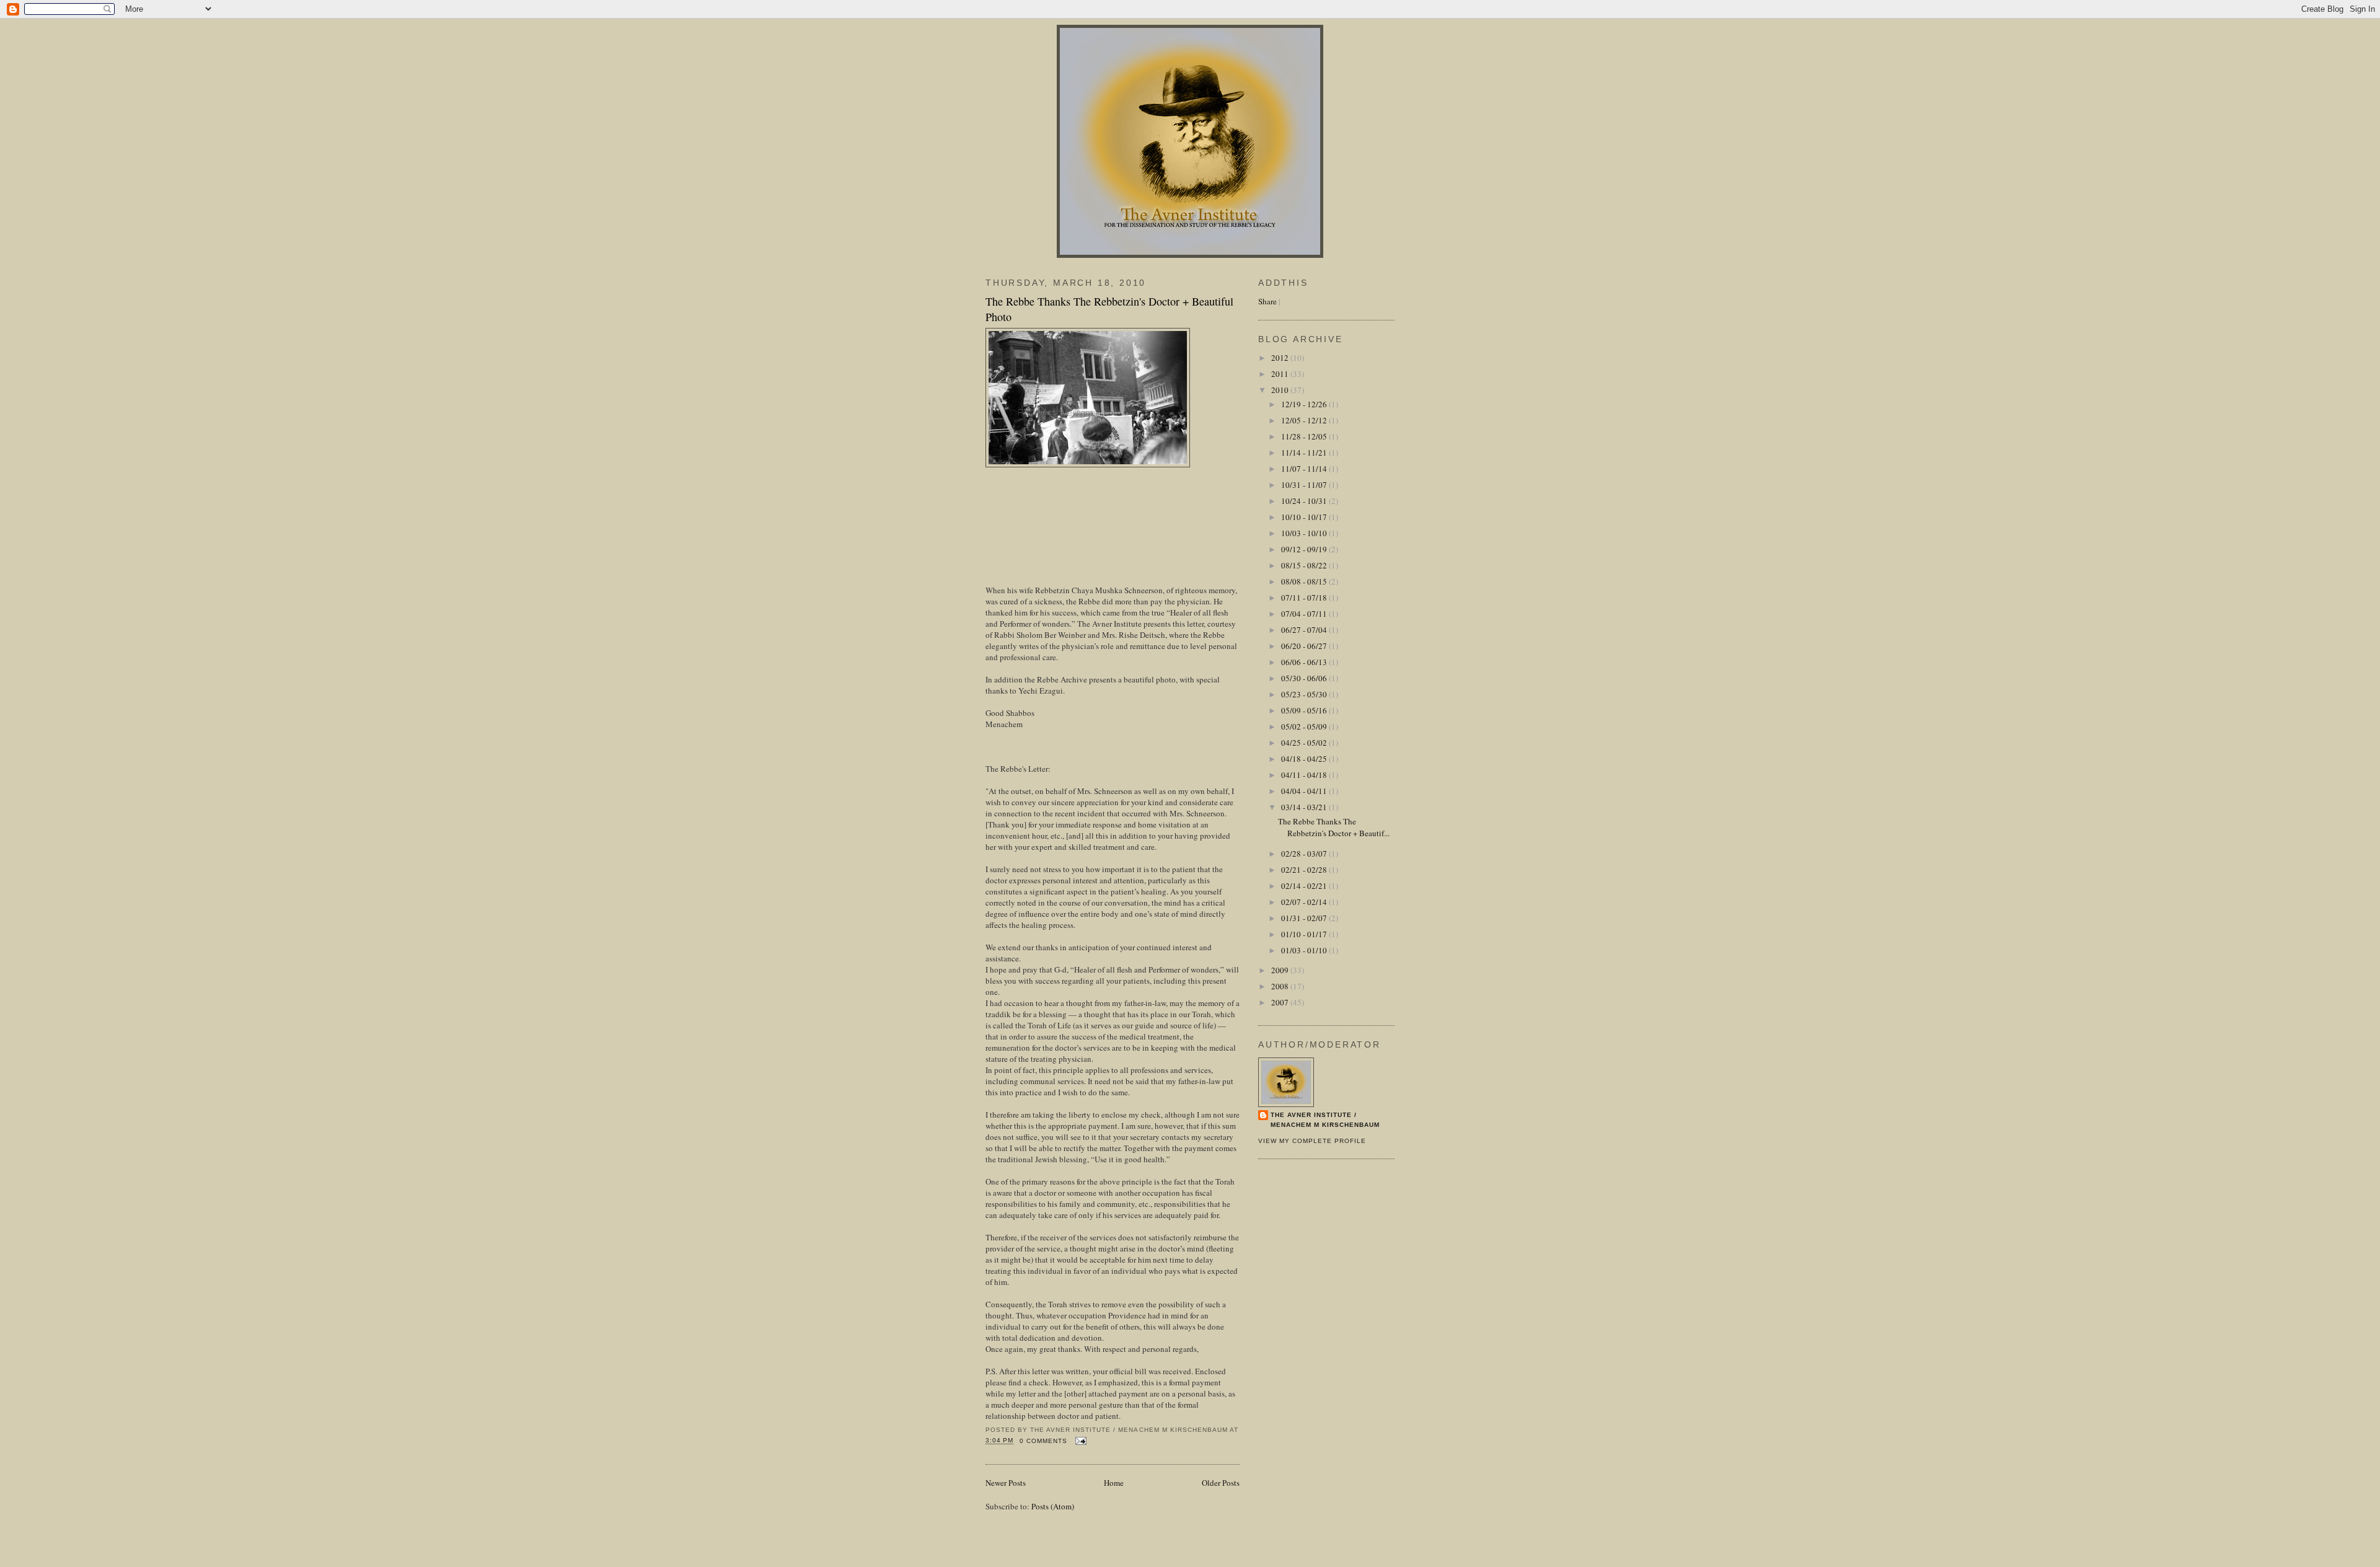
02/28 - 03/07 (1305, 854)
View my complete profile (1312, 1141)
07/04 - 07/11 (1305, 614)
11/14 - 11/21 (1305, 452)
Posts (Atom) (1053, 1506)
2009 (1281, 970)
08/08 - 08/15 (1305, 581)
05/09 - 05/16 (1305, 710)
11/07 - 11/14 (1305, 469)
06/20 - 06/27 (1305, 646)
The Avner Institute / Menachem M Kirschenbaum (1325, 1120)
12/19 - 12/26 (1305, 404)
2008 (1281, 986)
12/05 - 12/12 (1305, 420)
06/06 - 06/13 (1305, 662)
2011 (1281, 374)
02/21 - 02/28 (1305, 870)
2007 (1281, 1002)
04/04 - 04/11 (1305, 791)
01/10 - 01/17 (1305, 934)
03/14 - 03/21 (1305, 807)
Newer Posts (1006, 1483)
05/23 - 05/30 (1305, 694)
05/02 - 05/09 (1305, 726)
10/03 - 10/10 (1305, 533)
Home (1114, 1483)
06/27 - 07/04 (1305, 630)
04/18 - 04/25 (1305, 759)
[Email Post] (1079, 1441)
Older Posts (1221, 1483)
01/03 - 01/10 (1305, 950)
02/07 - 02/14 (1305, 902)
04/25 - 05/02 (1305, 743)
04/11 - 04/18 (1305, 775)
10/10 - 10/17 (1305, 517)
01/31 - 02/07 (1305, 918)
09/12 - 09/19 (1305, 549)
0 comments (1043, 1441)
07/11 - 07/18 (1305, 598)
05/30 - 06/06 (1305, 678)
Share (1267, 301)
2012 (1281, 358)
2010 (1281, 390)
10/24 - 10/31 (1305, 501)
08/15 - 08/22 (1305, 565)
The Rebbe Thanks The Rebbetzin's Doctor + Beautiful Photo (1109, 309)
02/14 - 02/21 (1305, 886)
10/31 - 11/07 (1305, 485)
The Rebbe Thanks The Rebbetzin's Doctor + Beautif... (1334, 828)
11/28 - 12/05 (1305, 436)
